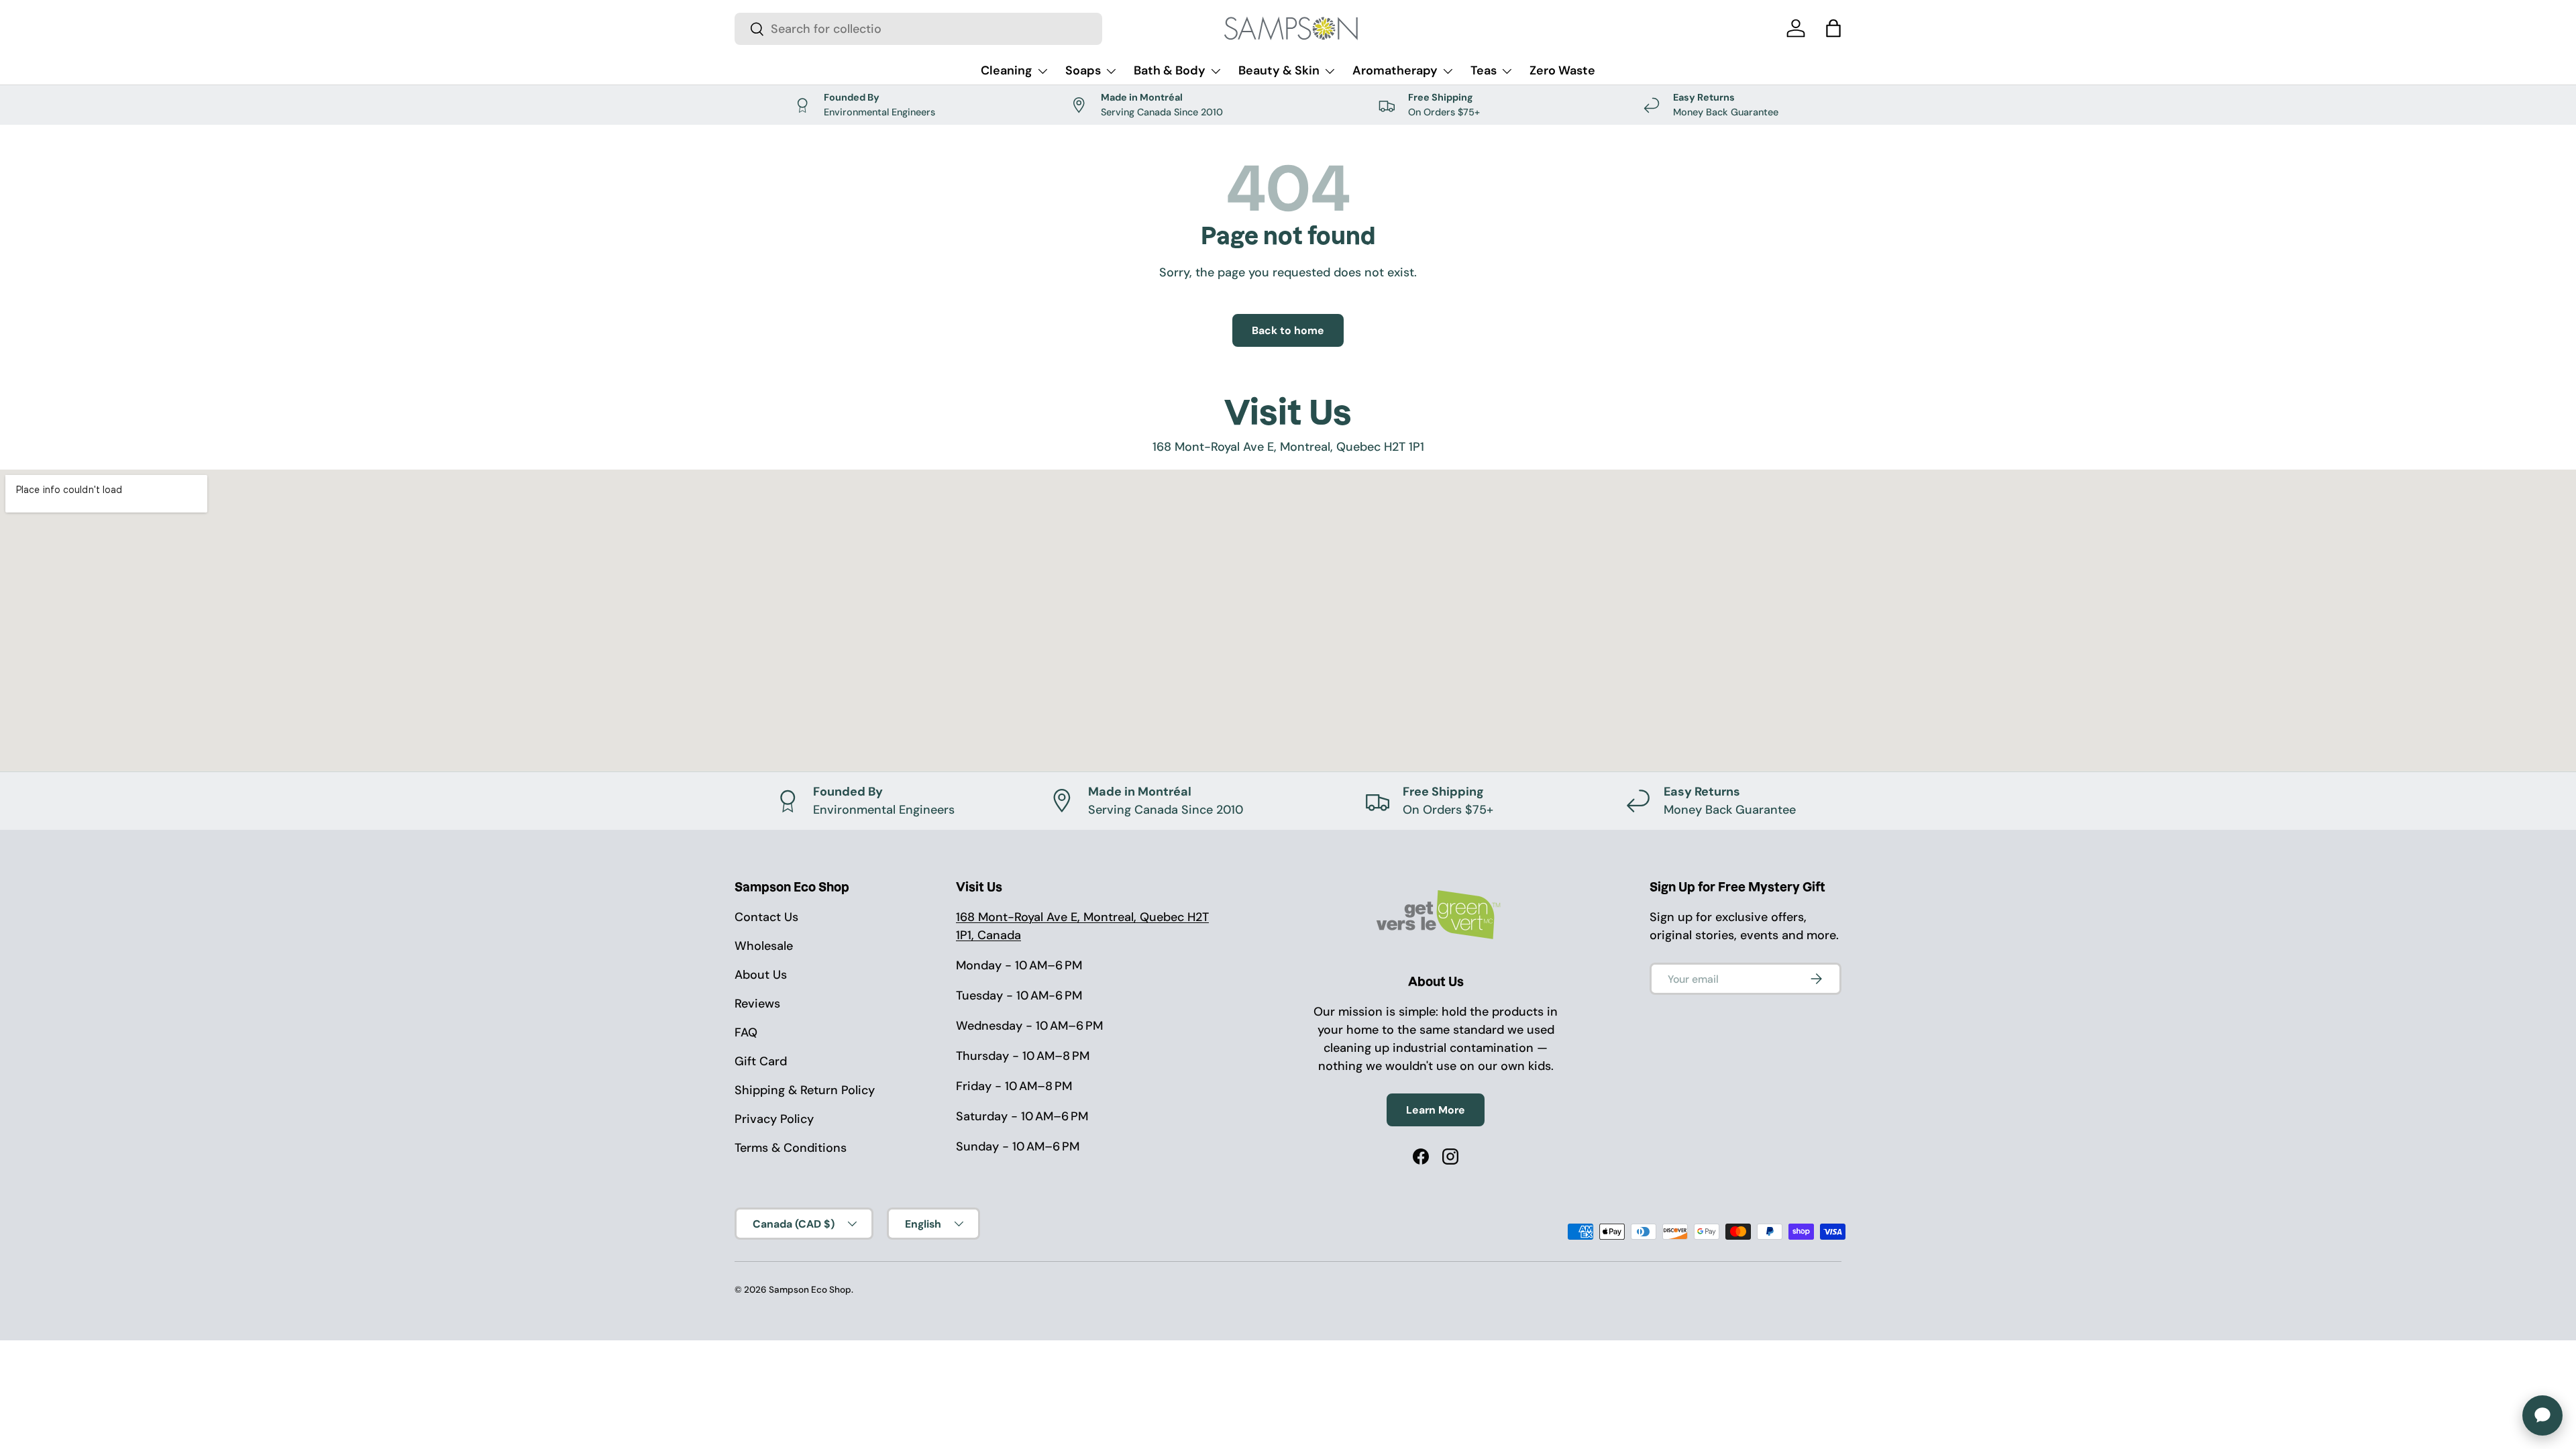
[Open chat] (2542, 1415)
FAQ (746, 1032)
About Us (761, 975)
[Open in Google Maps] (1288, 621)
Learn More (1436, 1110)
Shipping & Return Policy (805, 1090)
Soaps (1083, 70)
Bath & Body (1170, 70)
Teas (1484, 70)
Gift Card (761, 1061)
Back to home (1288, 330)
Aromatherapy (1395, 70)
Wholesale (764, 946)
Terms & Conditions (791, 1148)
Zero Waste (1562, 70)
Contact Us (766, 917)
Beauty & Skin (1279, 70)
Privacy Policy (774, 1119)
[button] (1833, 28)
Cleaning (1007, 70)
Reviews (757, 1004)
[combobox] (918, 29)
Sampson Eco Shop (810, 1290)
